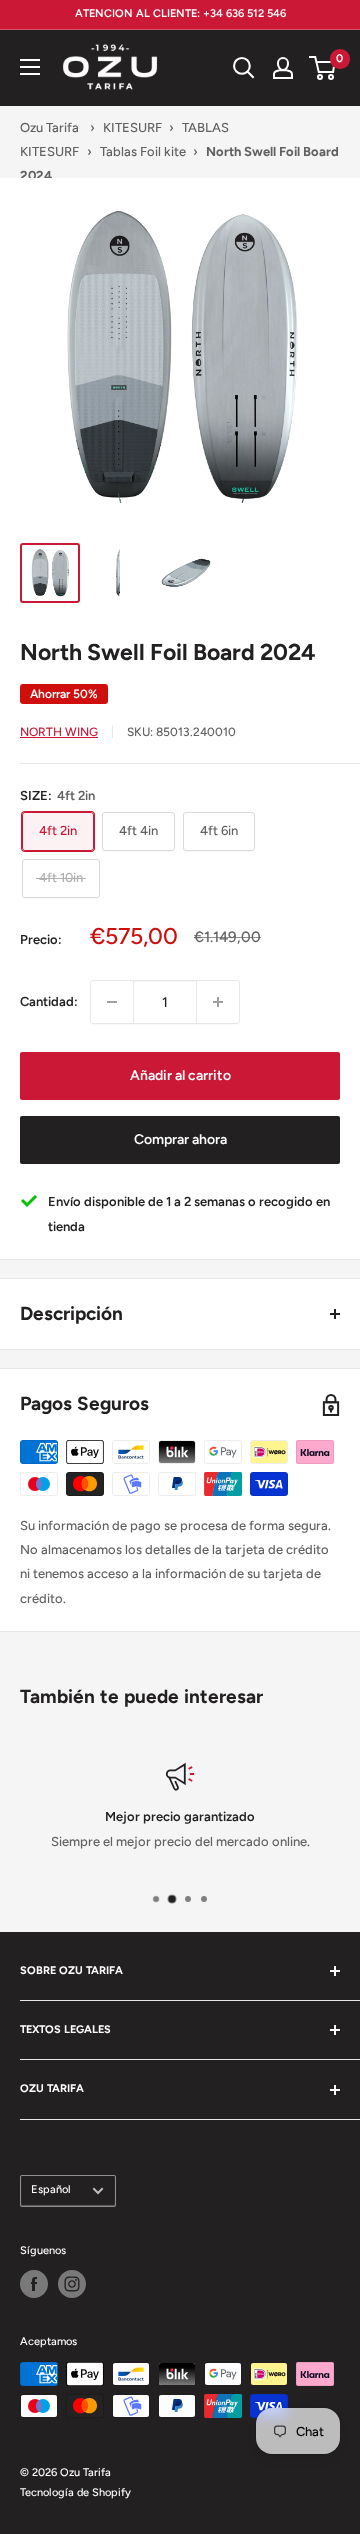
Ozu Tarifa (49, 127)
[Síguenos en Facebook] (34, 2284)
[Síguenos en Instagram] (72, 2284)
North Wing (59, 732)
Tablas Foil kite (143, 151)
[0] (323, 68)
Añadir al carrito (180, 1075)
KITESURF (132, 127)
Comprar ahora (180, 1139)
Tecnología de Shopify (75, 2492)
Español (51, 2189)
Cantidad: (49, 1001)
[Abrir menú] (30, 67)
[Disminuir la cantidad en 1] (112, 1002)
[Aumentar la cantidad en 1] (218, 1002)
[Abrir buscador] (244, 68)
